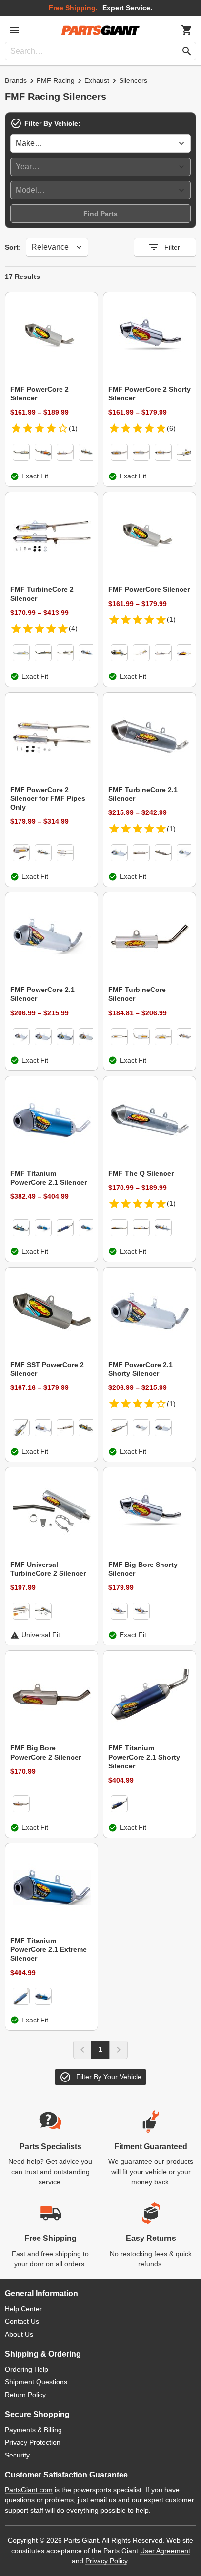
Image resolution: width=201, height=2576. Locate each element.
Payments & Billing (33, 2430)
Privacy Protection (33, 2442)
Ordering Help (27, 2369)
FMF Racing (56, 80)
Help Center (23, 2309)
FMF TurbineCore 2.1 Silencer (143, 794)
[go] (187, 51)
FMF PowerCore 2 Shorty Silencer (150, 394)
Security (17, 2455)
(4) (73, 628)
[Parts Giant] (100, 30)
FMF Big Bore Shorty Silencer (143, 1569)
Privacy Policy (106, 2561)
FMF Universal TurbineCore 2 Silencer (48, 1569)
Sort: (13, 247)
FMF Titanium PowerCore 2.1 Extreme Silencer (49, 1949)
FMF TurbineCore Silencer (137, 994)
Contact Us (22, 2321)
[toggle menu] (14, 30)
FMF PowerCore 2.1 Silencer (42, 994)
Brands (16, 80)
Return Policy (25, 2395)
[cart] (187, 30)
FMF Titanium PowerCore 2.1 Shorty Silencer (144, 1757)
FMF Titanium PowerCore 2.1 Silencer (49, 1178)
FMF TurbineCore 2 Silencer (42, 594)
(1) (73, 428)
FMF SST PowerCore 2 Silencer (47, 1369)
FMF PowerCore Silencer (149, 589)
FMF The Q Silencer (141, 1173)
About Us (19, 2334)
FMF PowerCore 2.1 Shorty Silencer (141, 1369)
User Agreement (165, 2551)
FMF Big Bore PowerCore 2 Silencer (46, 1752)
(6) (171, 428)
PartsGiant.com (29, 2490)
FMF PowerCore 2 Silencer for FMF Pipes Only (48, 798)
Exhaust (97, 80)
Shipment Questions (36, 2382)
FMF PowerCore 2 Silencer (40, 394)
